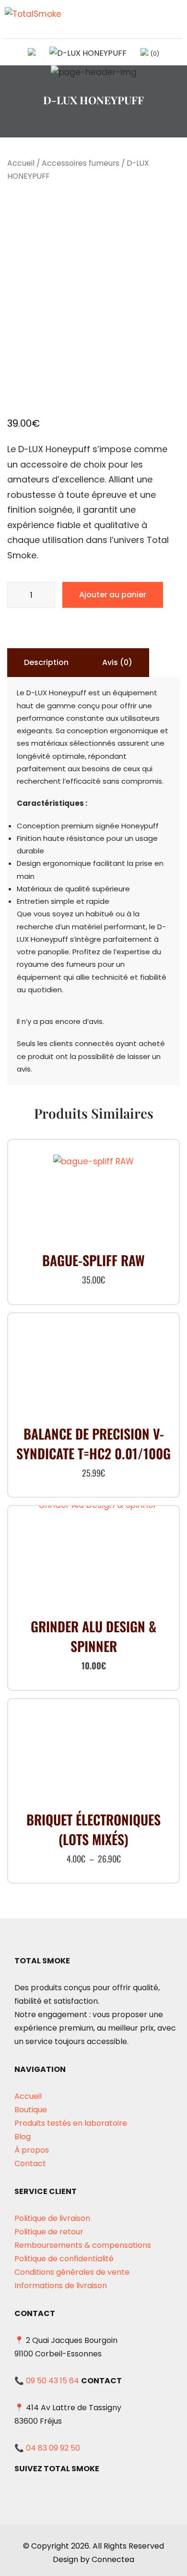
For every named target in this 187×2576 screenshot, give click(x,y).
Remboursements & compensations (83, 2245)
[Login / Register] (88, 53)
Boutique (31, 2110)
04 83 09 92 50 (53, 2448)
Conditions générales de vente (72, 2272)
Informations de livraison (61, 2286)
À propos (32, 2150)
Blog (23, 2137)
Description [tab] (46, 662)
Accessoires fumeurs (81, 163)
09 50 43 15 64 (53, 2381)
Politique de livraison (52, 2218)
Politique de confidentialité (64, 2259)
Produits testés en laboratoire (71, 2123)
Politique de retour (49, 2232)
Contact (30, 2163)
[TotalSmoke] (37, 18)
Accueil (21, 163)
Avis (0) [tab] (117, 662)
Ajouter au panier (113, 595)
